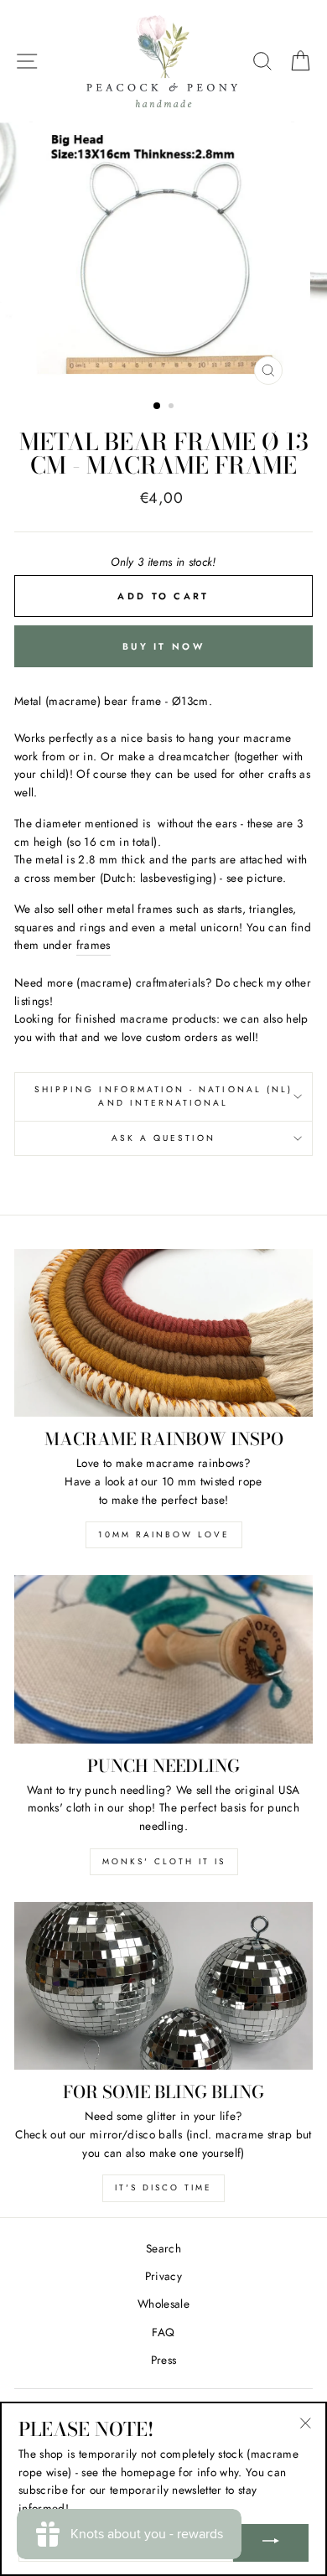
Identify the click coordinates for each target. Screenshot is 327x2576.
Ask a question (164, 1138)
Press (164, 2360)
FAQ (163, 2332)
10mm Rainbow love (164, 1534)
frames (93, 945)
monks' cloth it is (164, 1861)
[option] (163, 257)
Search (163, 2248)
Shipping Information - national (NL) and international (163, 1096)
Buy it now (163, 646)
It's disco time (163, 2187)
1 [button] (158, 407)
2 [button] (173, 407)
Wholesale (163, 2304)
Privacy (163, 2276)
